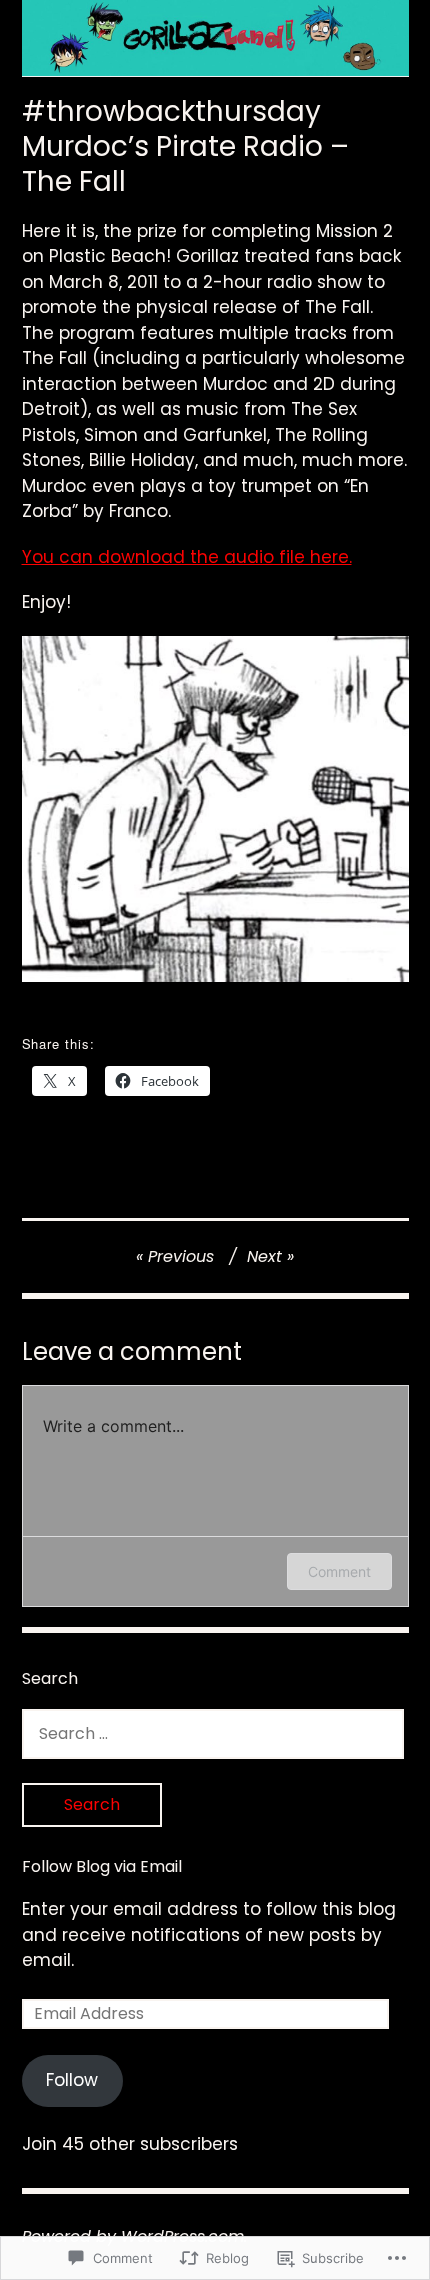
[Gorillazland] (215, 38)
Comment (339, 1571)
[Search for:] (213, 1733)
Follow (72, 2080)
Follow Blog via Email (102, 1866)
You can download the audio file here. (187, 557)
